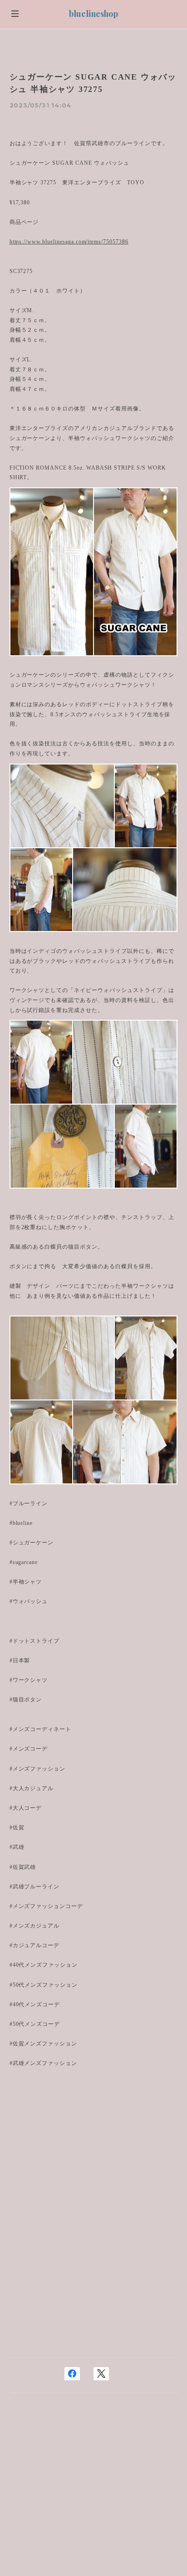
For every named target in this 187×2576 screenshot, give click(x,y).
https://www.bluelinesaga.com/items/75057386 (69, 242)
